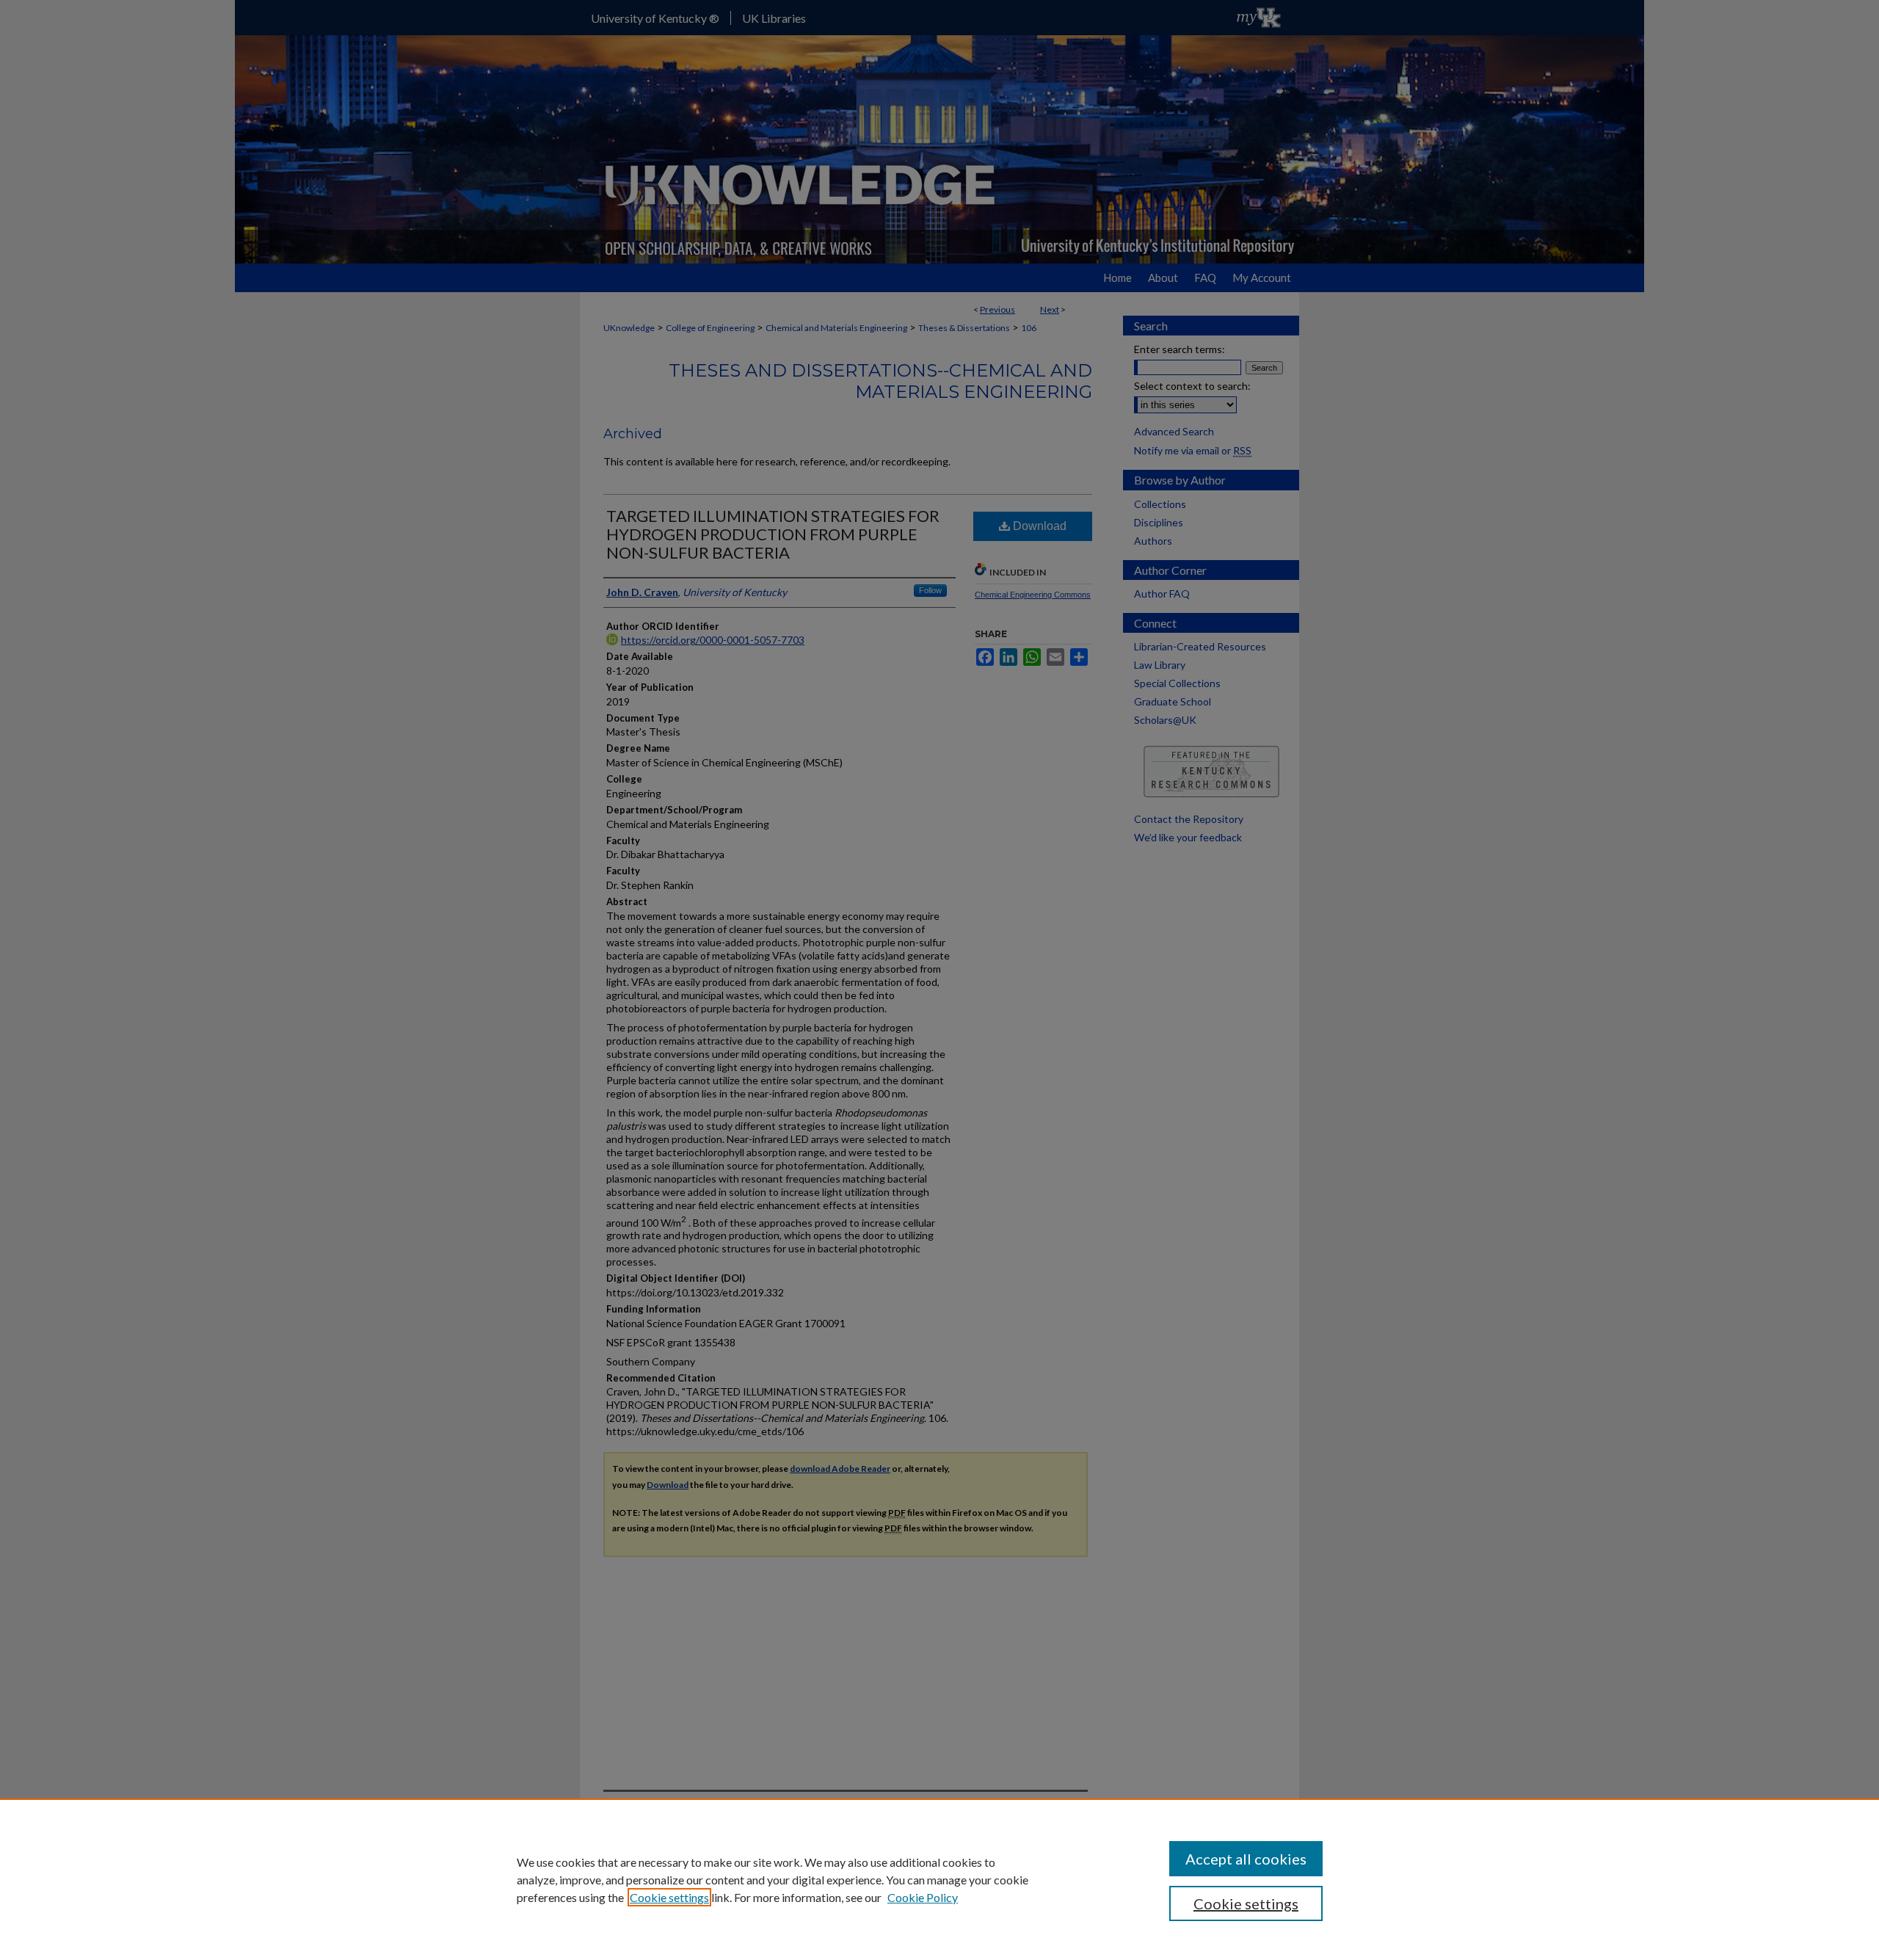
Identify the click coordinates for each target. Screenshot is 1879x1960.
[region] (939, 1879)
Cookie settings (669, 1897)
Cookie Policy (923, 1897)
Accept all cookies (1246, 1859)
